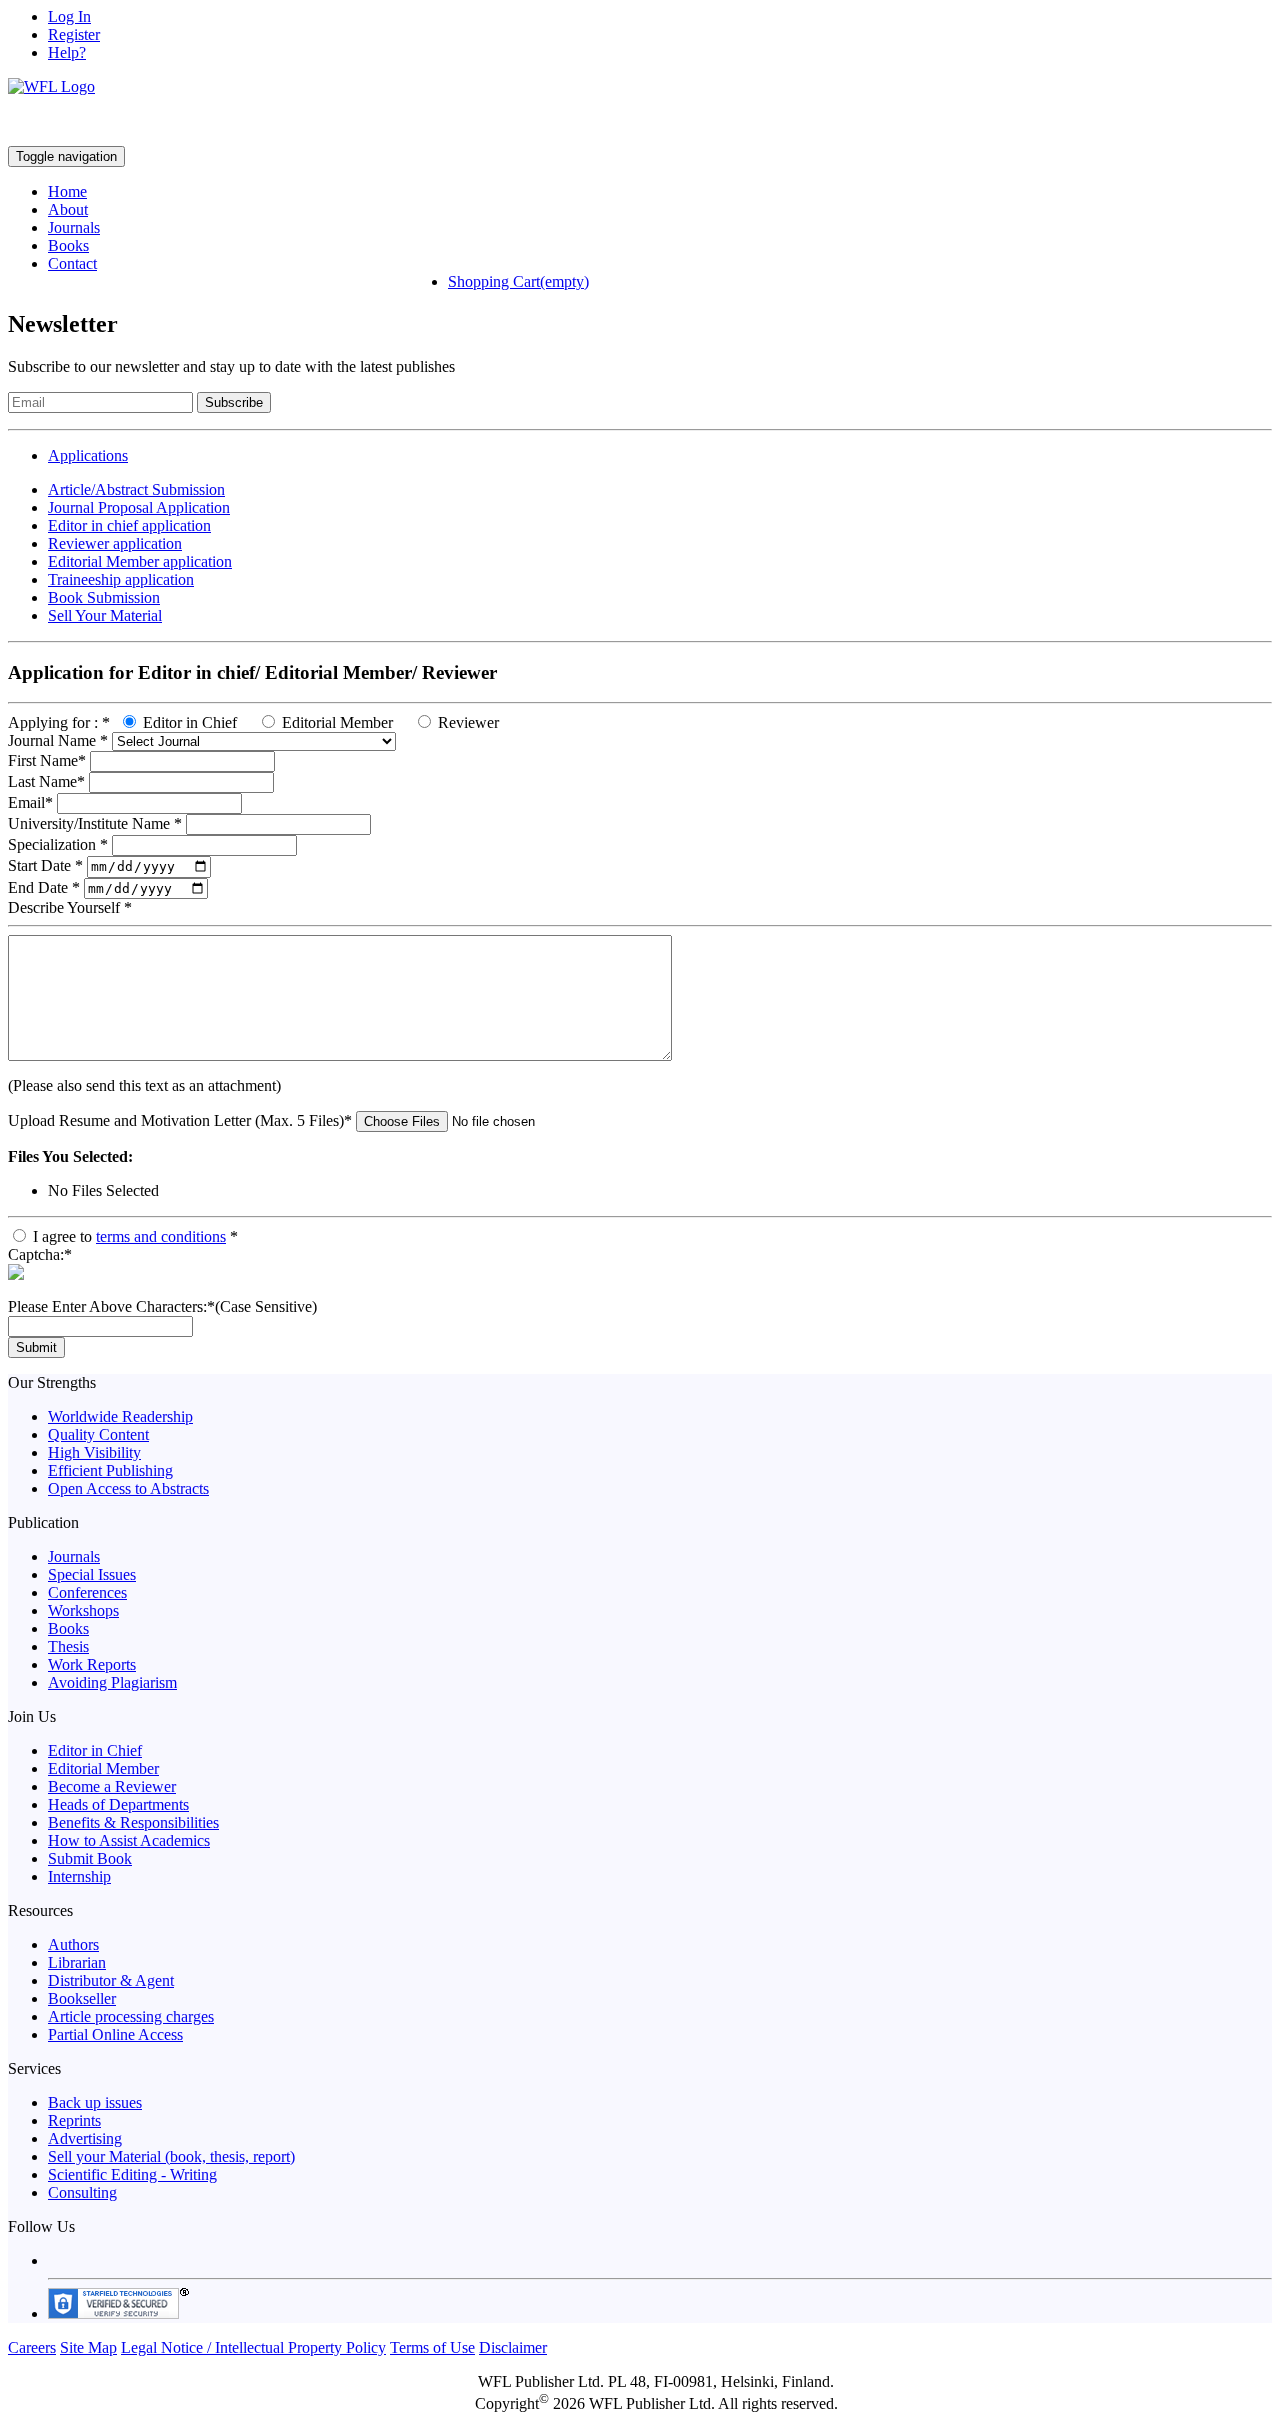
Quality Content (98, 1434)
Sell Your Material (105, 615)
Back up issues (95, 2102)
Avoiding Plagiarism (112, 1682)
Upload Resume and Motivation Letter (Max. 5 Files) (180, 1120)
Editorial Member (337, 722)
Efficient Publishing (110, 1470)
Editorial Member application (140, 561)
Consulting (82, 2192)
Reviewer (468, 722)
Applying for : (59, 722)
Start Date (45, 865)
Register (74, 34)
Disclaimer (513, 2347)
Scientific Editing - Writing (132, 2174)
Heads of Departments (118, 1804)
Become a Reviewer (112, 1786)
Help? (67, 52)
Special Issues (92, 1574)
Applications (88, 455)
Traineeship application (121, 579)
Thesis (68, 1646)
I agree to (135, 1236)
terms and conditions (161, 1236)
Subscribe (234, 402)
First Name (47, 760)
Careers (32, 2347)
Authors (73, 1944)
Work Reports (92, 1664)
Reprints (74, 2120)
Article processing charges (131, 2016)
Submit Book (90, 1858)
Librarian (77, 1962)
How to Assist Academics (129, 1840)
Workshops (83, 1610)
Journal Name (58, 740)
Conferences (87, 1592)
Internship (79, 1876)
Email (30, 802)
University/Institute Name (95, 823)
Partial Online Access (115, 2034)
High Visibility (94, 1452)
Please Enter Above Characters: (162, 1306)
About (68, 209)
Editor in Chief (190, 722)
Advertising (85, 2138)
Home (67, 191)
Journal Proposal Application (139, 507)
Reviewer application (115, 543)
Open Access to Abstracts (128, 1488)
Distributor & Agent (111, 1980)
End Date (44, 887)
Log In (69, 16)
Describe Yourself (70, 907)
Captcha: (40, 1254)
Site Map (88, 2347)
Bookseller (82, 1998)
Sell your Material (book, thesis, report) (171, 2156)
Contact (72, 263)
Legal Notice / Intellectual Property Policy (253, 2347)
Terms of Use (432, 2347)
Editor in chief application (129, 525)
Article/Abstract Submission (136, 489)
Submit (36, 1347)
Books (68, 245)
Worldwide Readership (120, 1416)
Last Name (46, 781)
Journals (74, 227)
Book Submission (104, 597)
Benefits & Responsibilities (133, 1822)
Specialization (58, 844)
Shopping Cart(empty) (518, 281)
